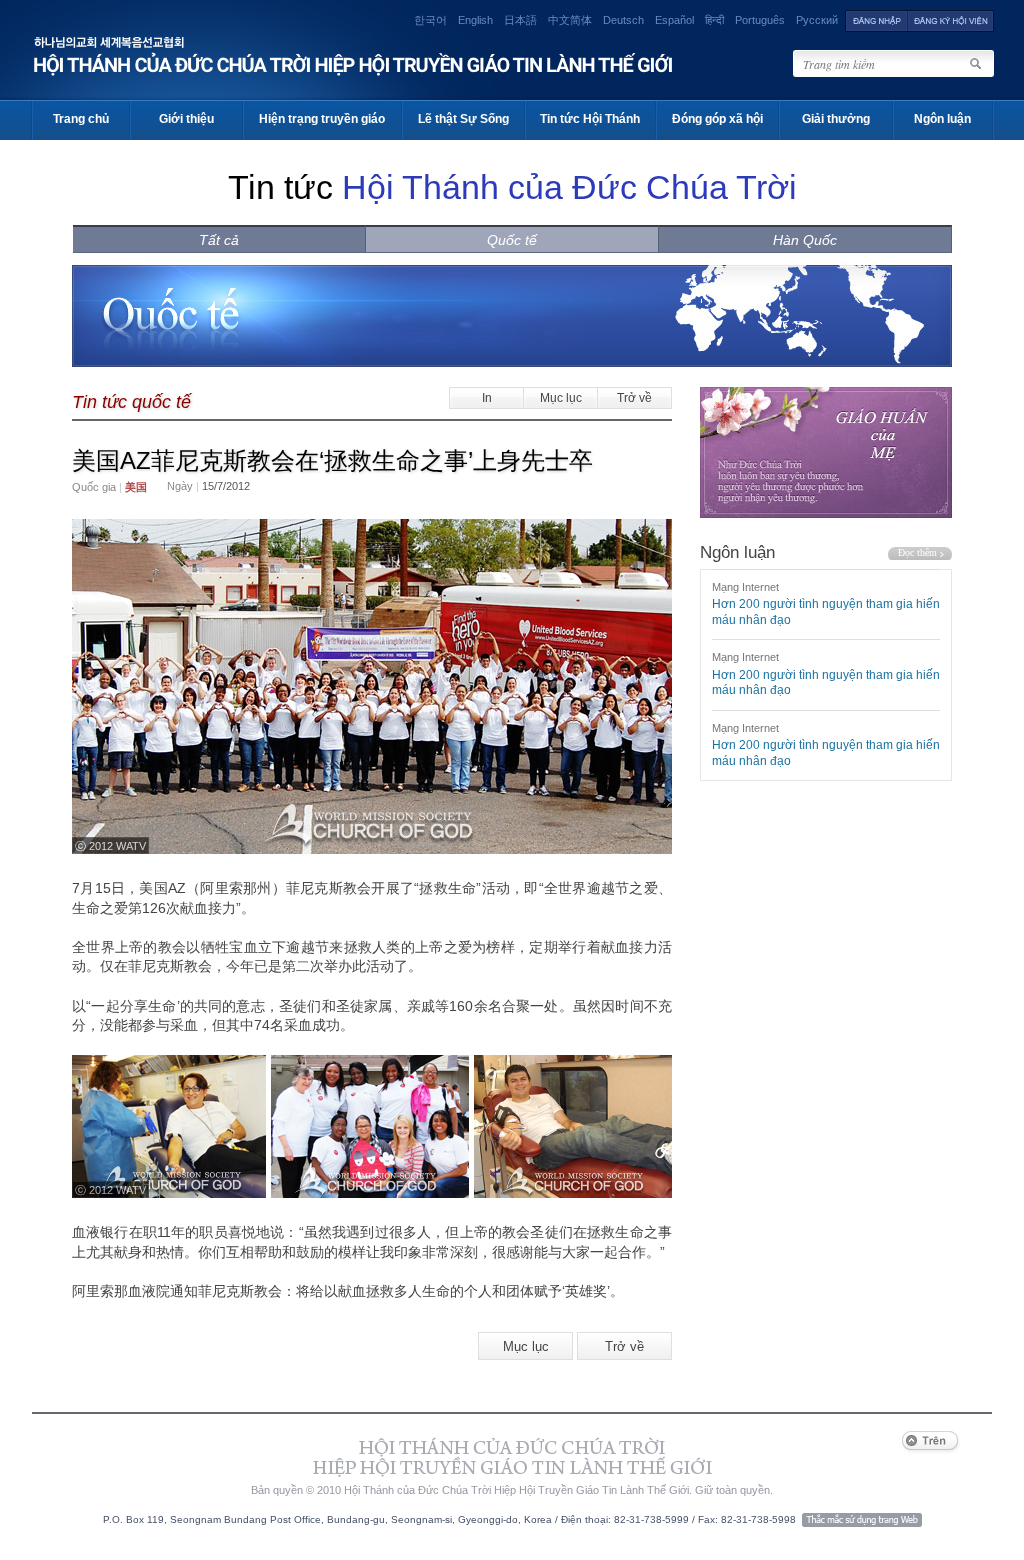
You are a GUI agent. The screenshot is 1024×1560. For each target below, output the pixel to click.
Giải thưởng (836, 119)
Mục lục (561, 398)
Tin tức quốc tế (131, 402)
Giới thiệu (186, 119)
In (487, 398)
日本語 (520, 20)
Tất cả (219, 240)
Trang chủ (81, 119)
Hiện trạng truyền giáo (322, 119)
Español (674, 20)
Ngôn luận (942, 119)
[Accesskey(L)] (876, 20)
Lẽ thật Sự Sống (463, 119)
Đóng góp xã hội (717, 119)
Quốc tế (512, 240)
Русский (817, 20)
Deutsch (623, 20)
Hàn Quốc (805, 240)
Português (760, 20)
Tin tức (512, 187)
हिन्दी (714, 20)
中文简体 (570, 20)
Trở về (634, 398)
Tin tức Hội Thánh (590, 119)
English (475, 20)
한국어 (430, 20)
